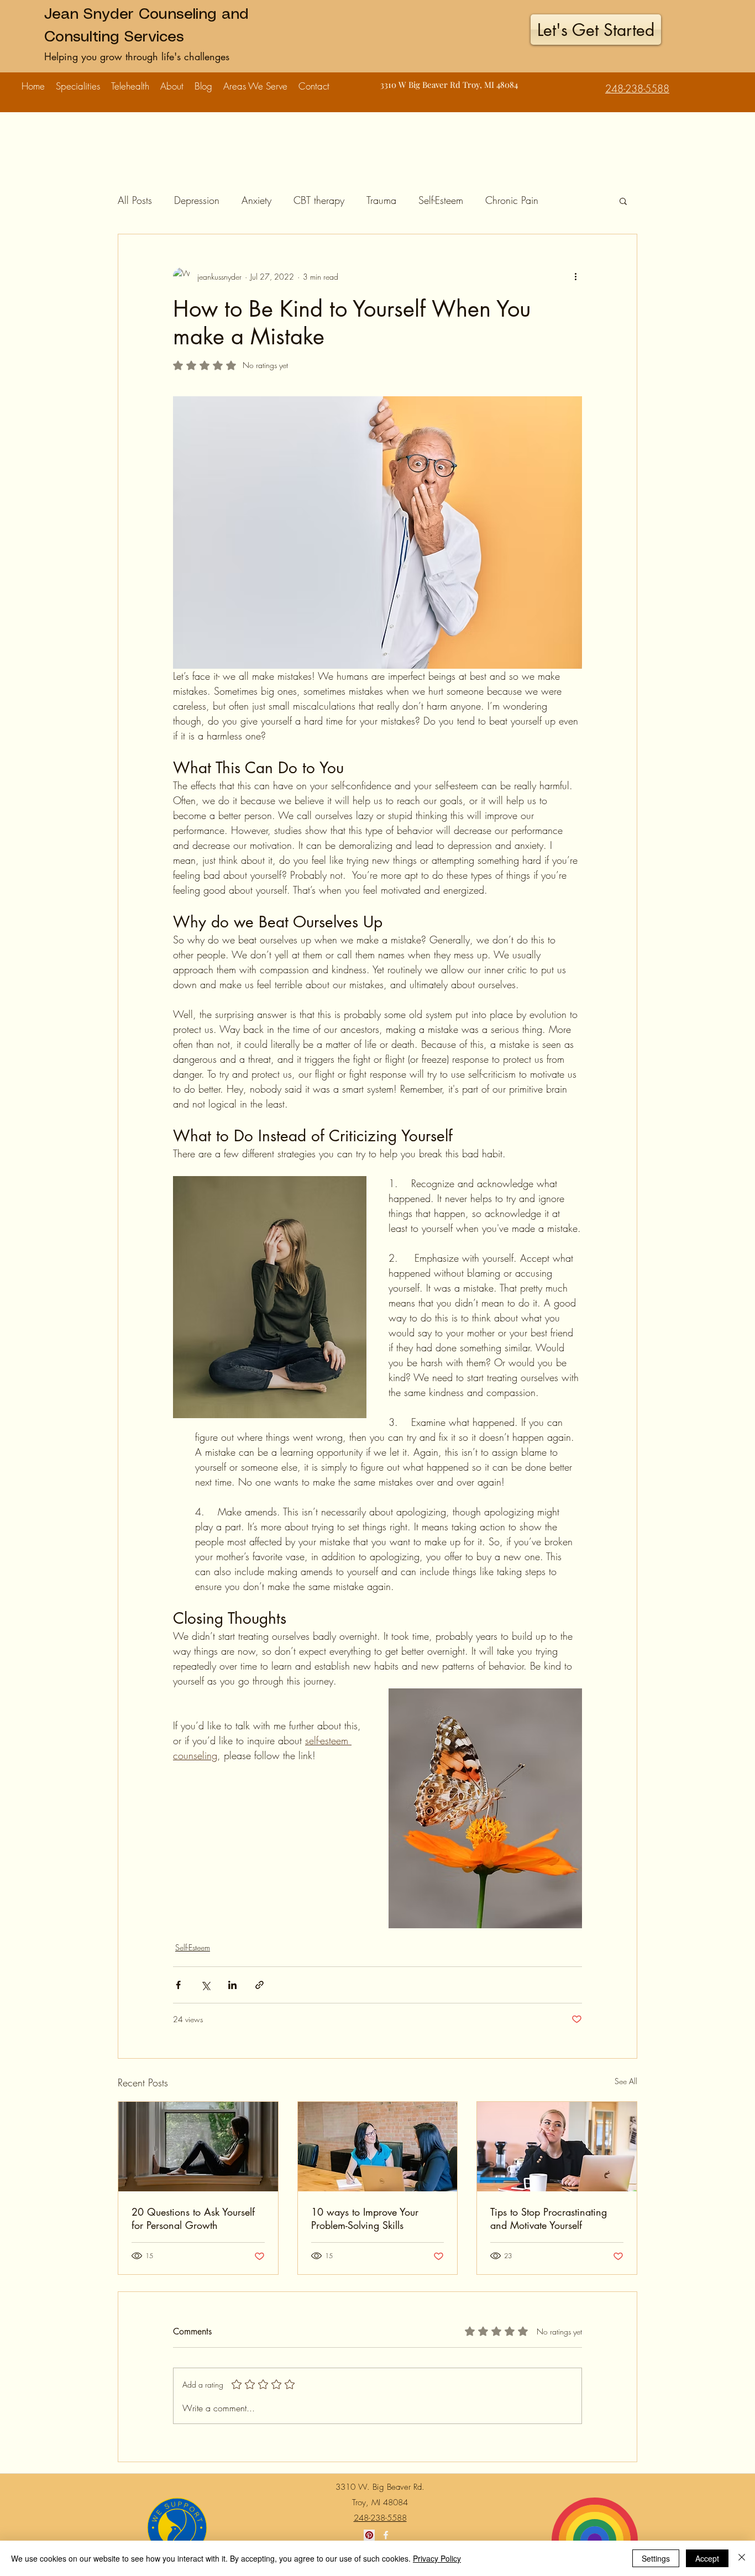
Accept (707, 2558)
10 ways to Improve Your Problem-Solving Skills (365, 2218)
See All (626, 2081)
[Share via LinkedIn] (232, 1985)
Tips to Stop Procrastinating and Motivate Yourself (549, 2218)
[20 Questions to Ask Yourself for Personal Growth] (198, 2147)
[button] (78, 81)
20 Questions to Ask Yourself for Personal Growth (193, 2218)
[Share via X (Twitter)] (205, 1985)
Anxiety (256, 200)
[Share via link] (259, 1985)
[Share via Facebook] (178, 1985)
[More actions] (575, 276)
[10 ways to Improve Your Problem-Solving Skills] (378, 2147)
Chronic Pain (512, 200)
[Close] (742, 2558)
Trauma (381, 200)
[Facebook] (386, 2535)
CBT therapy (319, 200)
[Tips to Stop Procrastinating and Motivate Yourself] (557, 2147)
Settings (656, 2558)
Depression (197, 200)
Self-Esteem (441, 200)
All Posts (135, 200)
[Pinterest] (369, 2535)
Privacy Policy (437, 2558)
